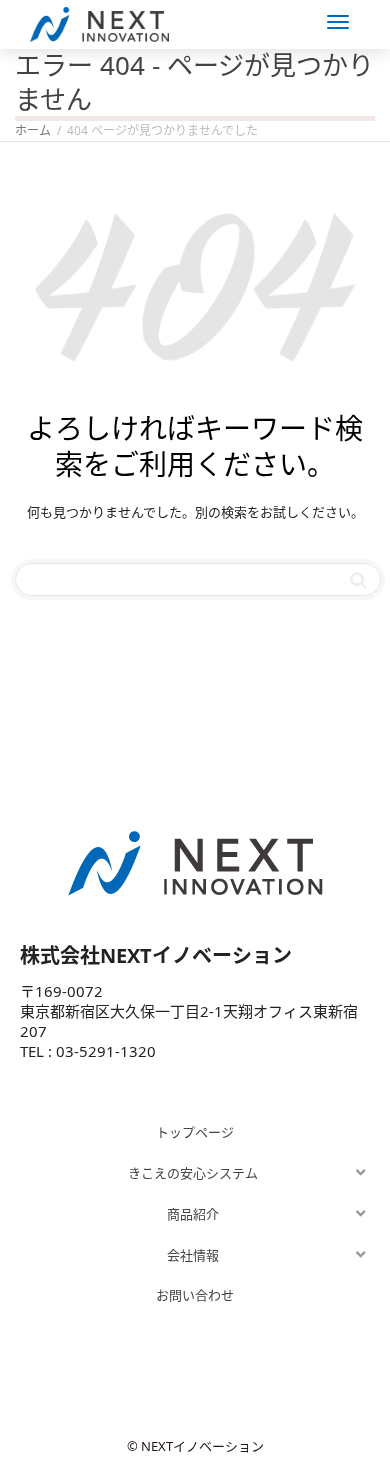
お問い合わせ (195, 1295)
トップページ (195, 1132)
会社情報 (193, 1255)
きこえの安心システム (193, 1173)
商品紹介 (193, 1214)
